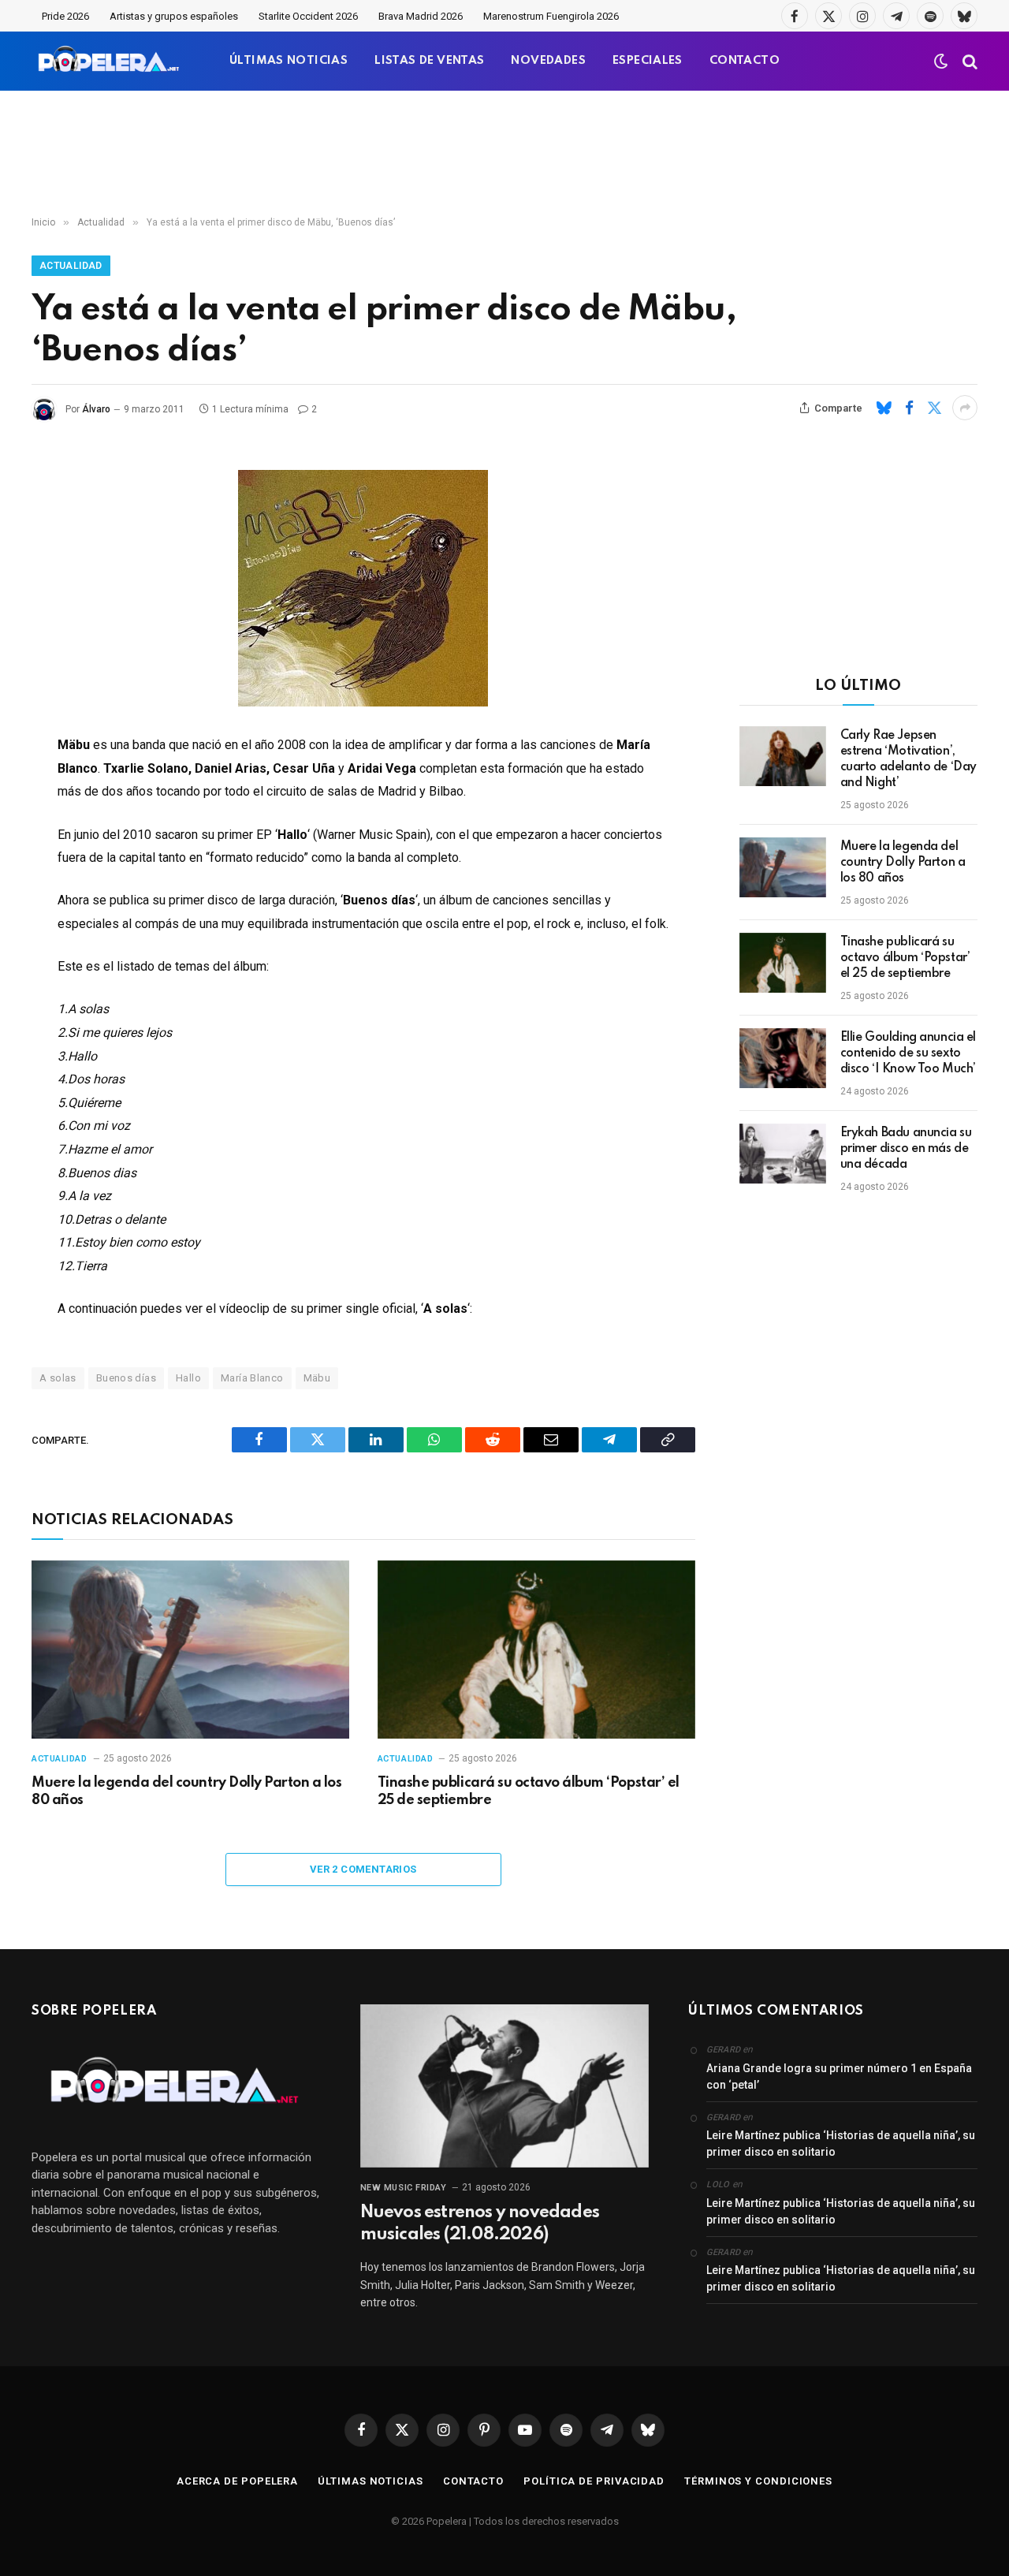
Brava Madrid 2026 (421, 16)
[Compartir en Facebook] (909, 408)
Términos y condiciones (758, 2481)
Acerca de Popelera (237, 2481)
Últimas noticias (370, 2481)
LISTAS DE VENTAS (429, 61)
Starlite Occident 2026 (308, 16)
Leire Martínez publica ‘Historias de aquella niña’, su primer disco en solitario (841, 2144)
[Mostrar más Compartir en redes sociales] (965, 408)
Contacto (473, 2481)
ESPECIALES (648, 61)
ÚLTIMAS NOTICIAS (289, 61)
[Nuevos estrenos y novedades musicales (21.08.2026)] (505, 2086)
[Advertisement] (504, 154)
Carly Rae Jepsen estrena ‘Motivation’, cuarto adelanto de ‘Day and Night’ (908, 759)
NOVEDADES (548, 61)
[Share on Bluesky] (884, 408)
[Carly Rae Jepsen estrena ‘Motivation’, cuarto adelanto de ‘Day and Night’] (783, 756)
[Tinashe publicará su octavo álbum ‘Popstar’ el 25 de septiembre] (536, 1650)
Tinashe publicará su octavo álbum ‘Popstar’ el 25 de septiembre (529, 1791)
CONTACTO (745, 61)
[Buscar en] (968, 61)
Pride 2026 (65, 16)
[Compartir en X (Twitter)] (934, 408)
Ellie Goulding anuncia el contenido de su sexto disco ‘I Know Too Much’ (908, 1053)
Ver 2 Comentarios (363, 1869)
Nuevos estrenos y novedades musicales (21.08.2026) (480, 2224)
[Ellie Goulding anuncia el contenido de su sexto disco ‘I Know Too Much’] (783, 1058)
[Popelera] (110, 61)
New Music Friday (404, 2188)
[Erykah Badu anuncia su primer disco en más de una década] (783, 1154)
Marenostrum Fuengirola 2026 (551, 16)
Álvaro (96, 409)
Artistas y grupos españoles (174, 16)
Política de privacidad (594, 2481)
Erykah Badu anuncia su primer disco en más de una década (906, 1149)
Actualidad (71, 266)
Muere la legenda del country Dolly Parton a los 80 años (186, 1791)
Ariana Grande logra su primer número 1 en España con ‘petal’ (839, 2076)
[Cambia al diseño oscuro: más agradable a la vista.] (941, 62)
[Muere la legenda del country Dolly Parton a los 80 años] (190, 1650)
